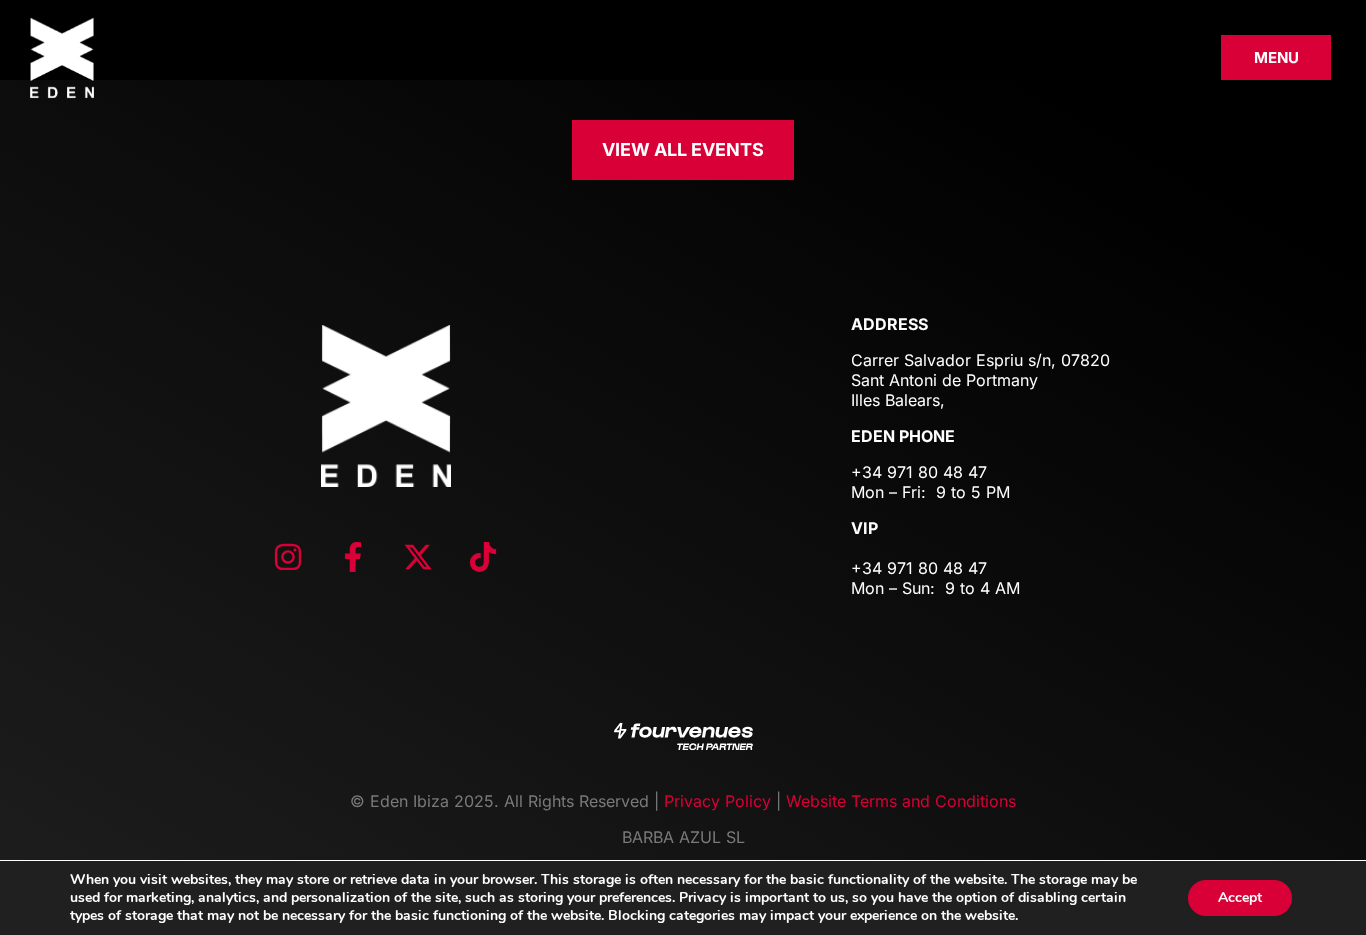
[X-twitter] (418, 557)
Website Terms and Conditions (901, 801)
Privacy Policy (717, 801)
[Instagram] (288, 557)
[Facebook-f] (353, 557)
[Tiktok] (483, 557)
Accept (1240, 897)
